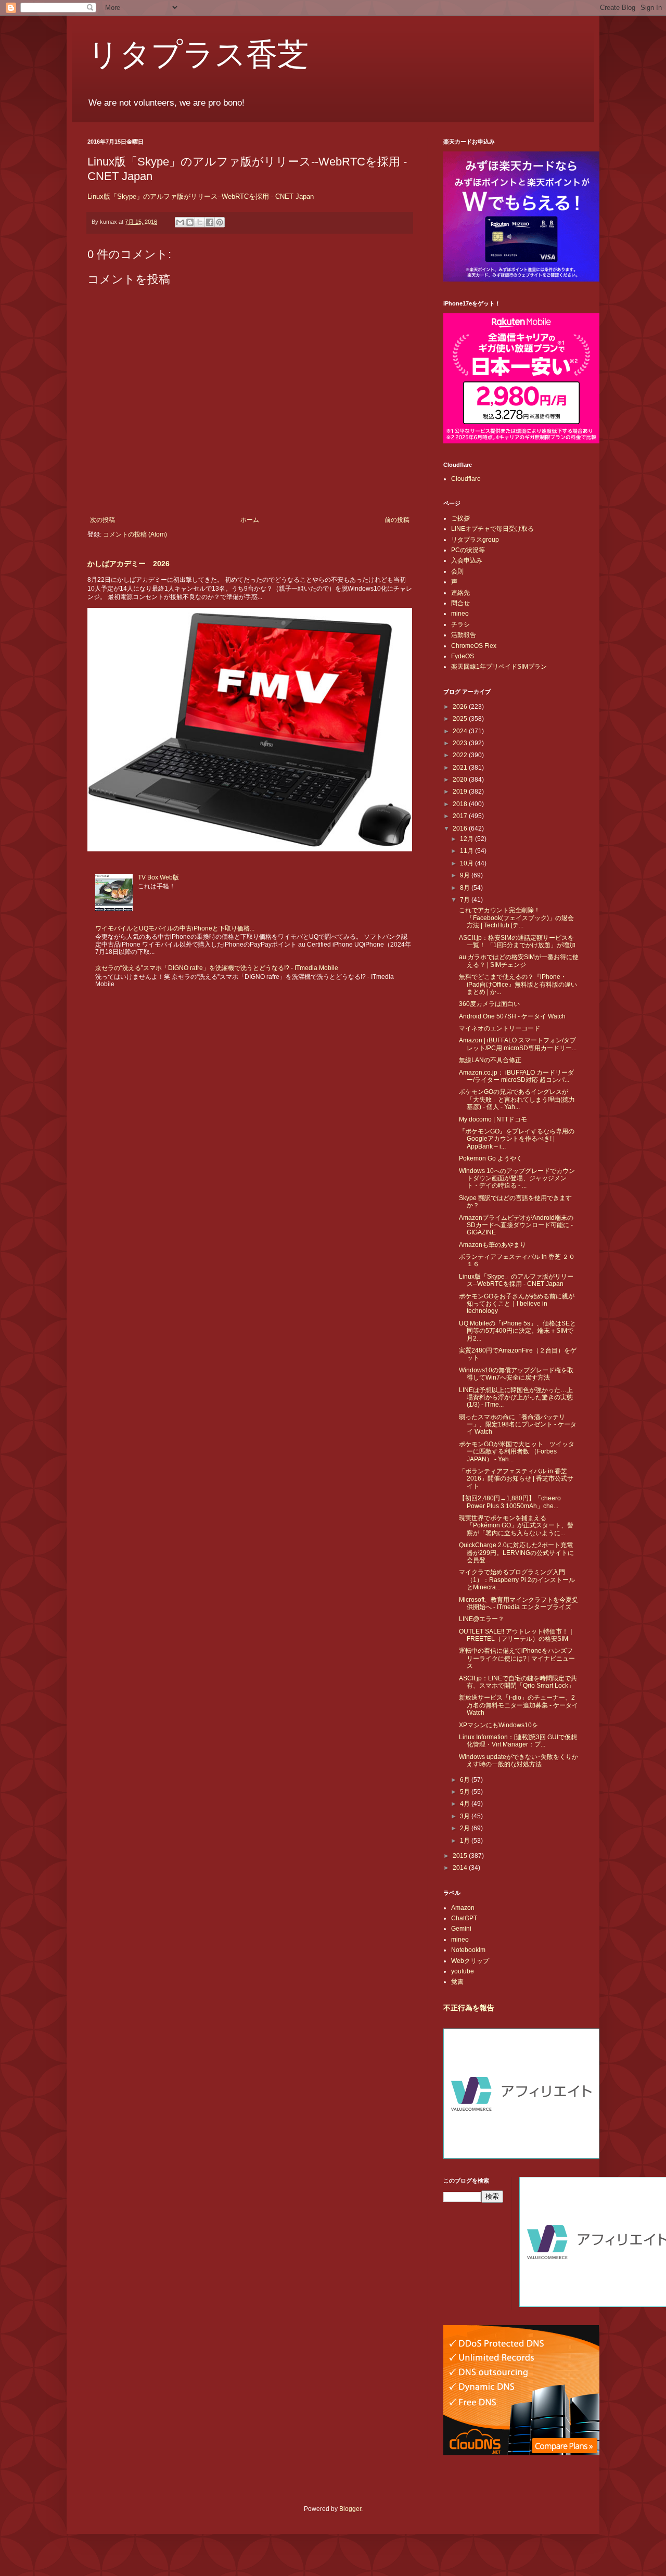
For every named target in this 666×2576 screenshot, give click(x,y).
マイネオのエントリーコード (499, 1028)
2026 (461, 707)
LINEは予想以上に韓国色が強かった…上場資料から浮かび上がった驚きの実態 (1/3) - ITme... (516, 1398)
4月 (466, 1804)
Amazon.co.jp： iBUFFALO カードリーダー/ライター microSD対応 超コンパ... (516, 1076)
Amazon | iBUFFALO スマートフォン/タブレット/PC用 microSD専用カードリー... (518, 1044)
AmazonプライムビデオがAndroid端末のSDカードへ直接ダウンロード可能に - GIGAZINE (516, 1225)
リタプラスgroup (475, 540)
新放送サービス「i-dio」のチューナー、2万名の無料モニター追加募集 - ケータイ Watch (518, 1705)
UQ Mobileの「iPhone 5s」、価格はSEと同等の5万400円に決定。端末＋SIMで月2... (517, 1331)
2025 (461, 719)
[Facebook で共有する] (210, 222)
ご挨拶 (460, 518)
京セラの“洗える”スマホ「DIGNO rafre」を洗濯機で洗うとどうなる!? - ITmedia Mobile (217, 968)
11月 (468, 851)
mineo (460, 614)
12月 (468, 839)
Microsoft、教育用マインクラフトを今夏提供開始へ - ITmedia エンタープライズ (518, 1603)
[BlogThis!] (190, 222)
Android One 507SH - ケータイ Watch (512, 1016)
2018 (461, 804)
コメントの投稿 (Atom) (135, 534)
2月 (466, 1828)
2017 (461, 816)
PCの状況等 (468, 550)
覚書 (457, 1982)
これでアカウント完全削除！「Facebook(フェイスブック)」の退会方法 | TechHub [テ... (516, 918)
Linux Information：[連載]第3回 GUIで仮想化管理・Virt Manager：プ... (518, 1741)
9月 (466, 875)
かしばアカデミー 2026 (129, 564)
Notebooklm (468, 1950)
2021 (461, 768)
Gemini (461, 1929)
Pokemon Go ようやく (491, 1158)
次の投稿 (103, 520)
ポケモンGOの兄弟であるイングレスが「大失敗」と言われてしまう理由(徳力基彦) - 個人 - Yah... (517, 1099)
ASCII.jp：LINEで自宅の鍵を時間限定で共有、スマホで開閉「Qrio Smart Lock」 (518, 1682)
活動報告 (464, 635)
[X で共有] (200, 222)
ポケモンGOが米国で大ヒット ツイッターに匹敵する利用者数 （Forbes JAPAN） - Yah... (517, 1452)
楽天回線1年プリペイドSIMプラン (499, 667)
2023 (461, 743)
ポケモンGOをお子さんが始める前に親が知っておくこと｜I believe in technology (517, 1304)
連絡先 (460, 593)
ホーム (250, 520)
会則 (457, 571)
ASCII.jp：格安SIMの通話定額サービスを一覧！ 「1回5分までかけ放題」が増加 (517, 941)
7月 (466, 900)
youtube (463, 1971)
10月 (468, 863)
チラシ (460, 624)
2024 (461, 731)
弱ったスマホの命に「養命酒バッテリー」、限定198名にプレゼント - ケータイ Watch (518, 1425)
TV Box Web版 (158, 877)
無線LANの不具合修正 (490, 1060)
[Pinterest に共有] (220, 222)
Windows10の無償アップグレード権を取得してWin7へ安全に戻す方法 (516, 1374)
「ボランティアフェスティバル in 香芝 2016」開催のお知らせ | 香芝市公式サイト (516, 1479)
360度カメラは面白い (489, 1004)
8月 (466, 888)
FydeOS (463, 656)
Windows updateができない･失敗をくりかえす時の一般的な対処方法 (518, 1761)
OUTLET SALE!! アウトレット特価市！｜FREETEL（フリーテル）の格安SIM (517, 1635)
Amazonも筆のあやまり (492, 1245)
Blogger (350, 2509)
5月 (466, 1792)
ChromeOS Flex (474, 646)
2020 (461, 780)
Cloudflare (466, 479)
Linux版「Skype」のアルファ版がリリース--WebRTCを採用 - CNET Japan (201, 196)
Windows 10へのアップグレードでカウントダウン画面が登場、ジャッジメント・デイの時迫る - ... (517, 1178)
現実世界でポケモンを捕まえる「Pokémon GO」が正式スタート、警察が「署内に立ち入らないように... (516, 1526)
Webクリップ (470, 1961)
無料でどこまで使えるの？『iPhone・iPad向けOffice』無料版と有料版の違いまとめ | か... (518, 984)
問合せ (460, 603)
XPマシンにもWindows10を (498, 1725)
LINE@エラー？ (482, 1619)
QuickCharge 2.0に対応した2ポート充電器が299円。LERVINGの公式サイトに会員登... (516, 1553)
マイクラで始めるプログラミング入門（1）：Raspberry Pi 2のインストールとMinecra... (517, 1580)
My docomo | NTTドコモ (493, 1119)
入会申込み (467, 560)
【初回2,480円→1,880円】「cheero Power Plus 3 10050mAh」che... (510, 1502)
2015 (461, 1856)
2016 (461, 828)
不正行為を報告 (469, 2008)
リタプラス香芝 (198, 53)
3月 (466, 1816)
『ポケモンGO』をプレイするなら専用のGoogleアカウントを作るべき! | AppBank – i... (517, 1139)
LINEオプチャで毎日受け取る (492, 529)
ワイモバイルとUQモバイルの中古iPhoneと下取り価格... (175, 928)
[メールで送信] (180, 222)
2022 (461, 755)
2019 (461, 792)
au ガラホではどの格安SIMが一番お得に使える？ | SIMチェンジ (519, 961)
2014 (461, 1868)
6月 (466, 1780)
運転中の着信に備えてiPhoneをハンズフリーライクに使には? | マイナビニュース (517, 1658)
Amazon (463, 1908)
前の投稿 (397, 520)
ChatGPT (464, 1918)
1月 (466, 1841)
